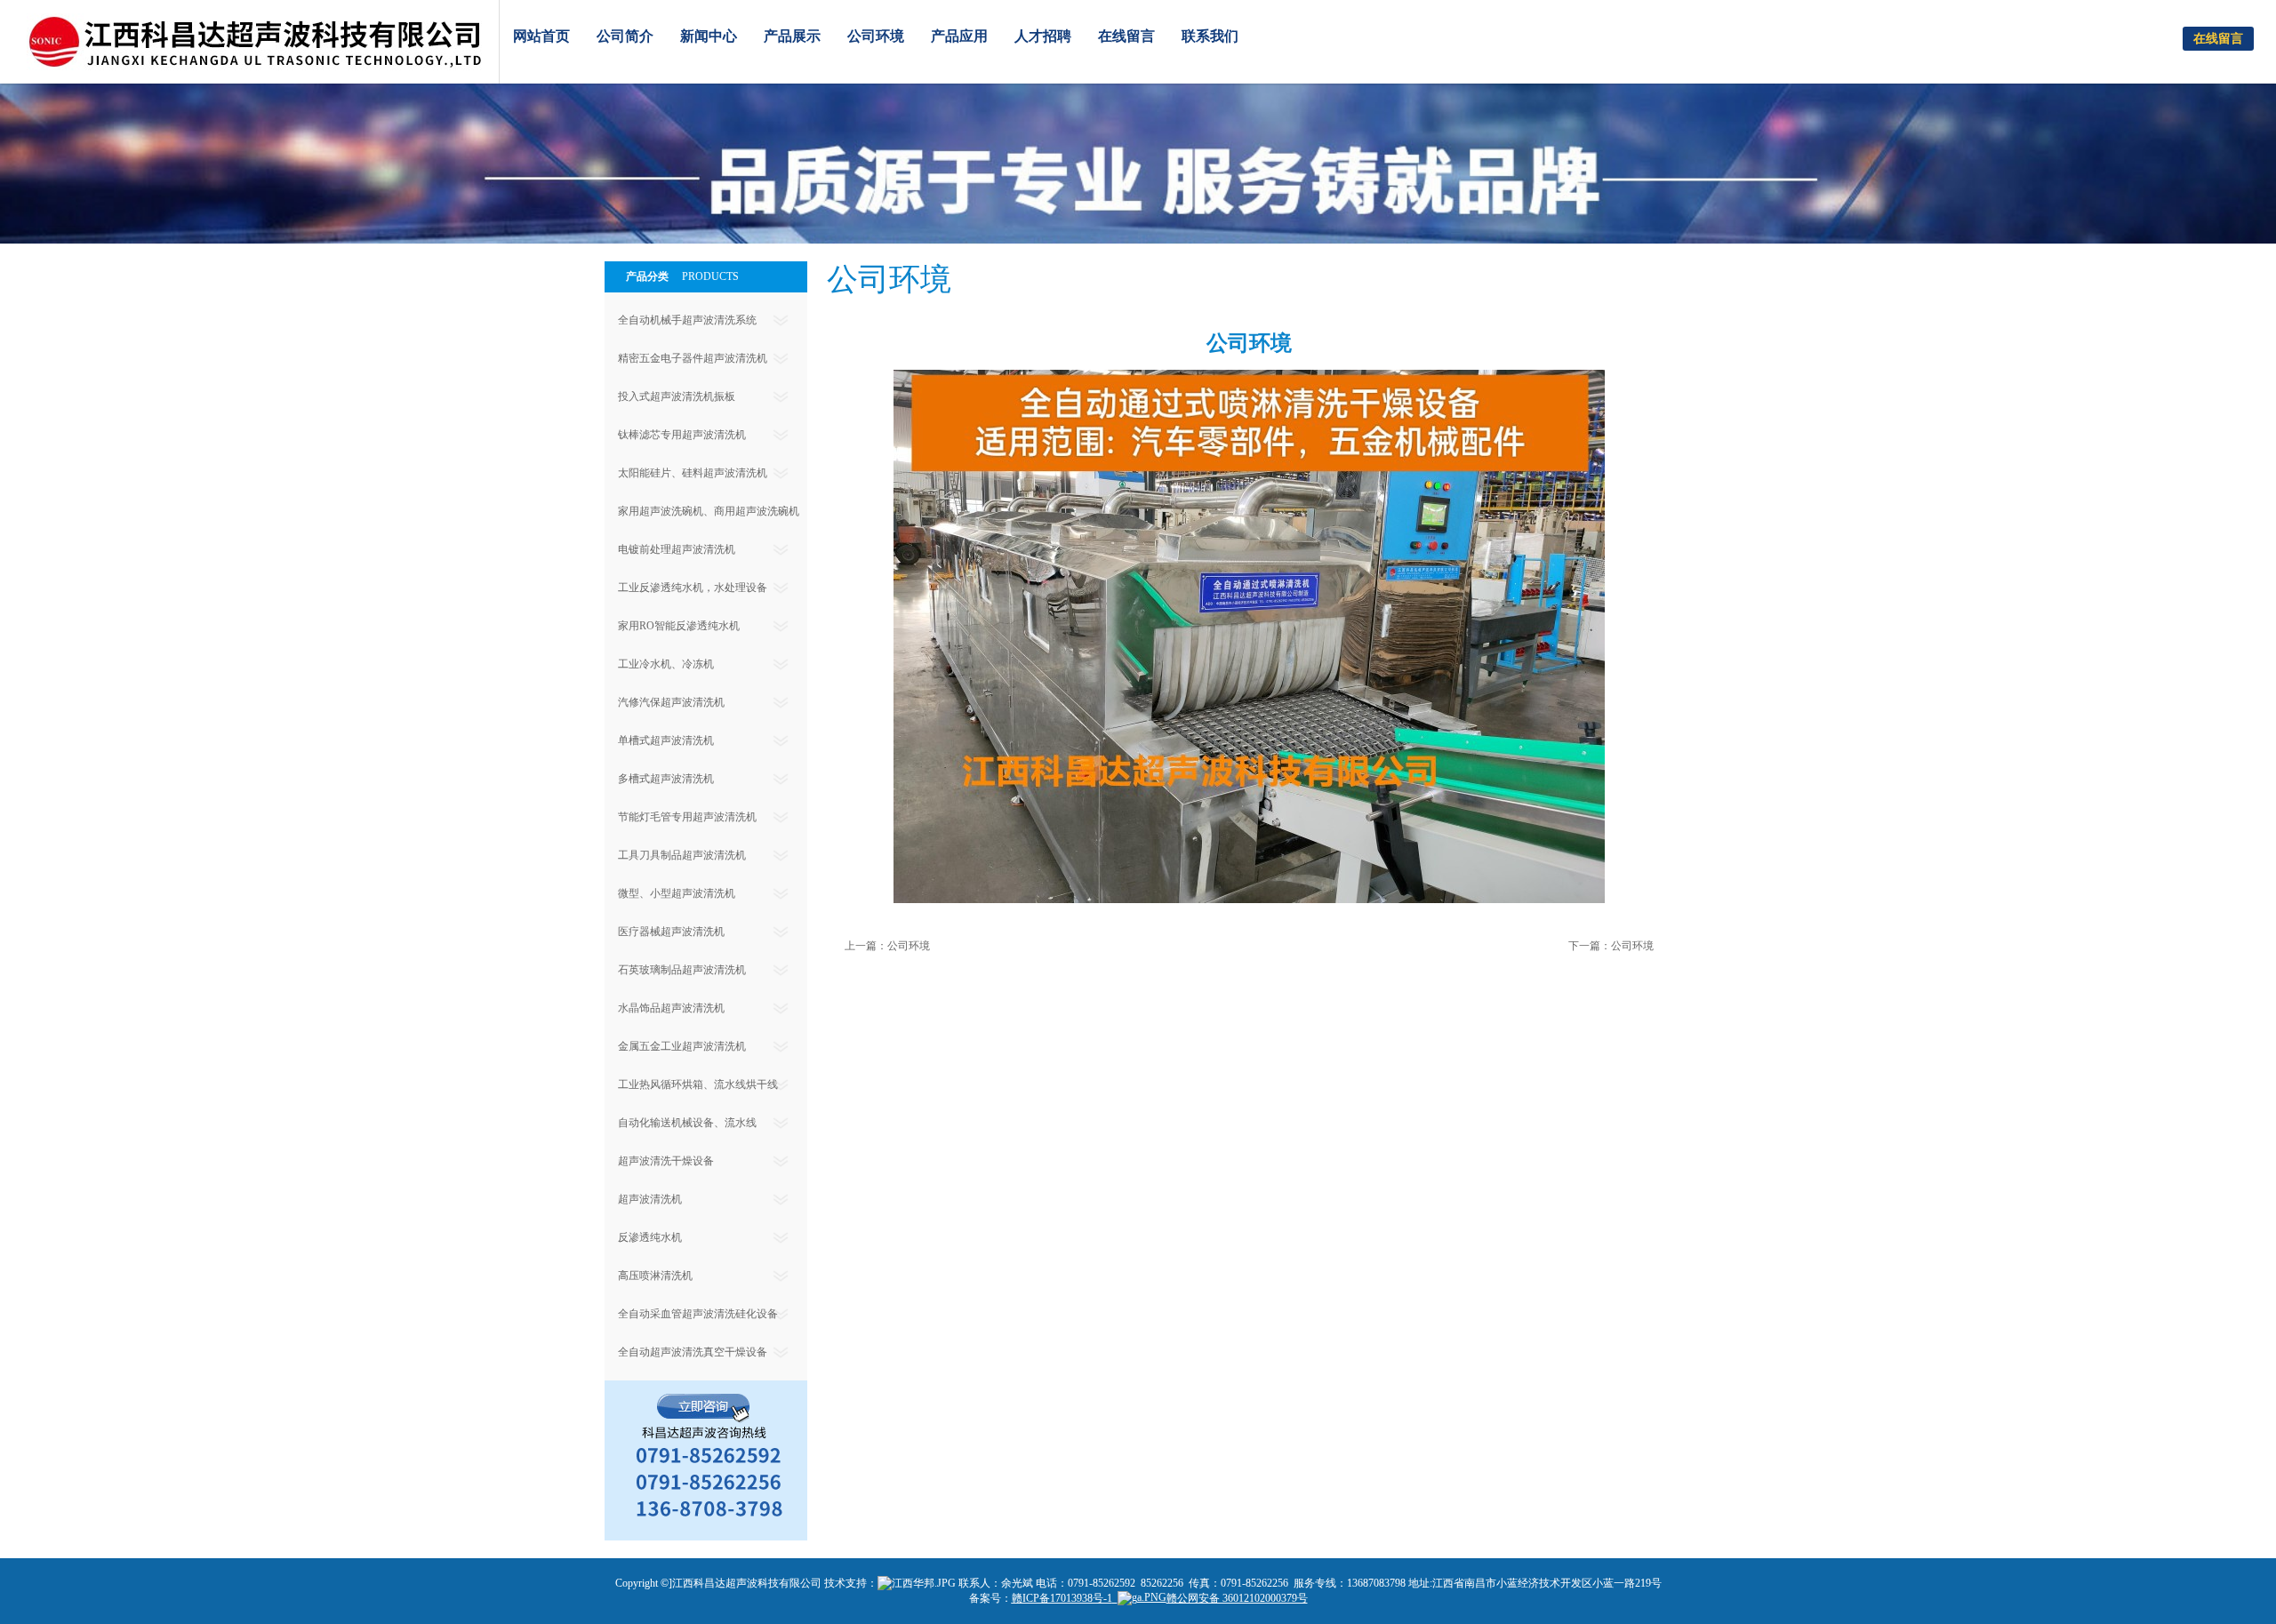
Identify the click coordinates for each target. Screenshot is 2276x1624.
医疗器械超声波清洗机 (671, 932)
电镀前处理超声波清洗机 (677, 549)
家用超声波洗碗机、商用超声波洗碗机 (709, 511)
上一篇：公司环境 (887, 946)
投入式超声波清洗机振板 (677, 396)
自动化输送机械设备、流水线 (687, 1123)
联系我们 (1210, 36)
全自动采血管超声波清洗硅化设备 (698, 1314)
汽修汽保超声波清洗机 (671, 702)
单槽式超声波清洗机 (666, 740)
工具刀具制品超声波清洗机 (682, 855)
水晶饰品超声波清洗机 (671, 1008)
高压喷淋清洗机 (655, 1276)
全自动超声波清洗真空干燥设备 (693, 1352)
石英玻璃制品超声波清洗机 (682, 970)
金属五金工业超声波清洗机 (682, 1046)
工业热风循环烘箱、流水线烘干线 (698, 1084)
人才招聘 (1043, 36)
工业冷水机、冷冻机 (666, 664)
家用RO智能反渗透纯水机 (679, 626)
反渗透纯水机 (650, 1237)
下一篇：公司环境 (1611, 946)
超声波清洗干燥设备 (666, 1161)
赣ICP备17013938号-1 (1062, 1598)
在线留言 (1126, 36)
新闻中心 (709, 36)
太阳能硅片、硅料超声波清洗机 (693, 473)
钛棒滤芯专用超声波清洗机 (682, 435)
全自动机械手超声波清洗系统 (687, 320)
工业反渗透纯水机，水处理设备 (693, 588)
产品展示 (792, 36)
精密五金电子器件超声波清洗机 (693, 358)
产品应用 (959, 36)
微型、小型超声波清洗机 (677, 893)
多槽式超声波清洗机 (666, 779)
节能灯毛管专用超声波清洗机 (687, 817)
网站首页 (541, 36)
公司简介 (625, 36)
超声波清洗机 (650, 1199)
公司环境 (876, 36)
